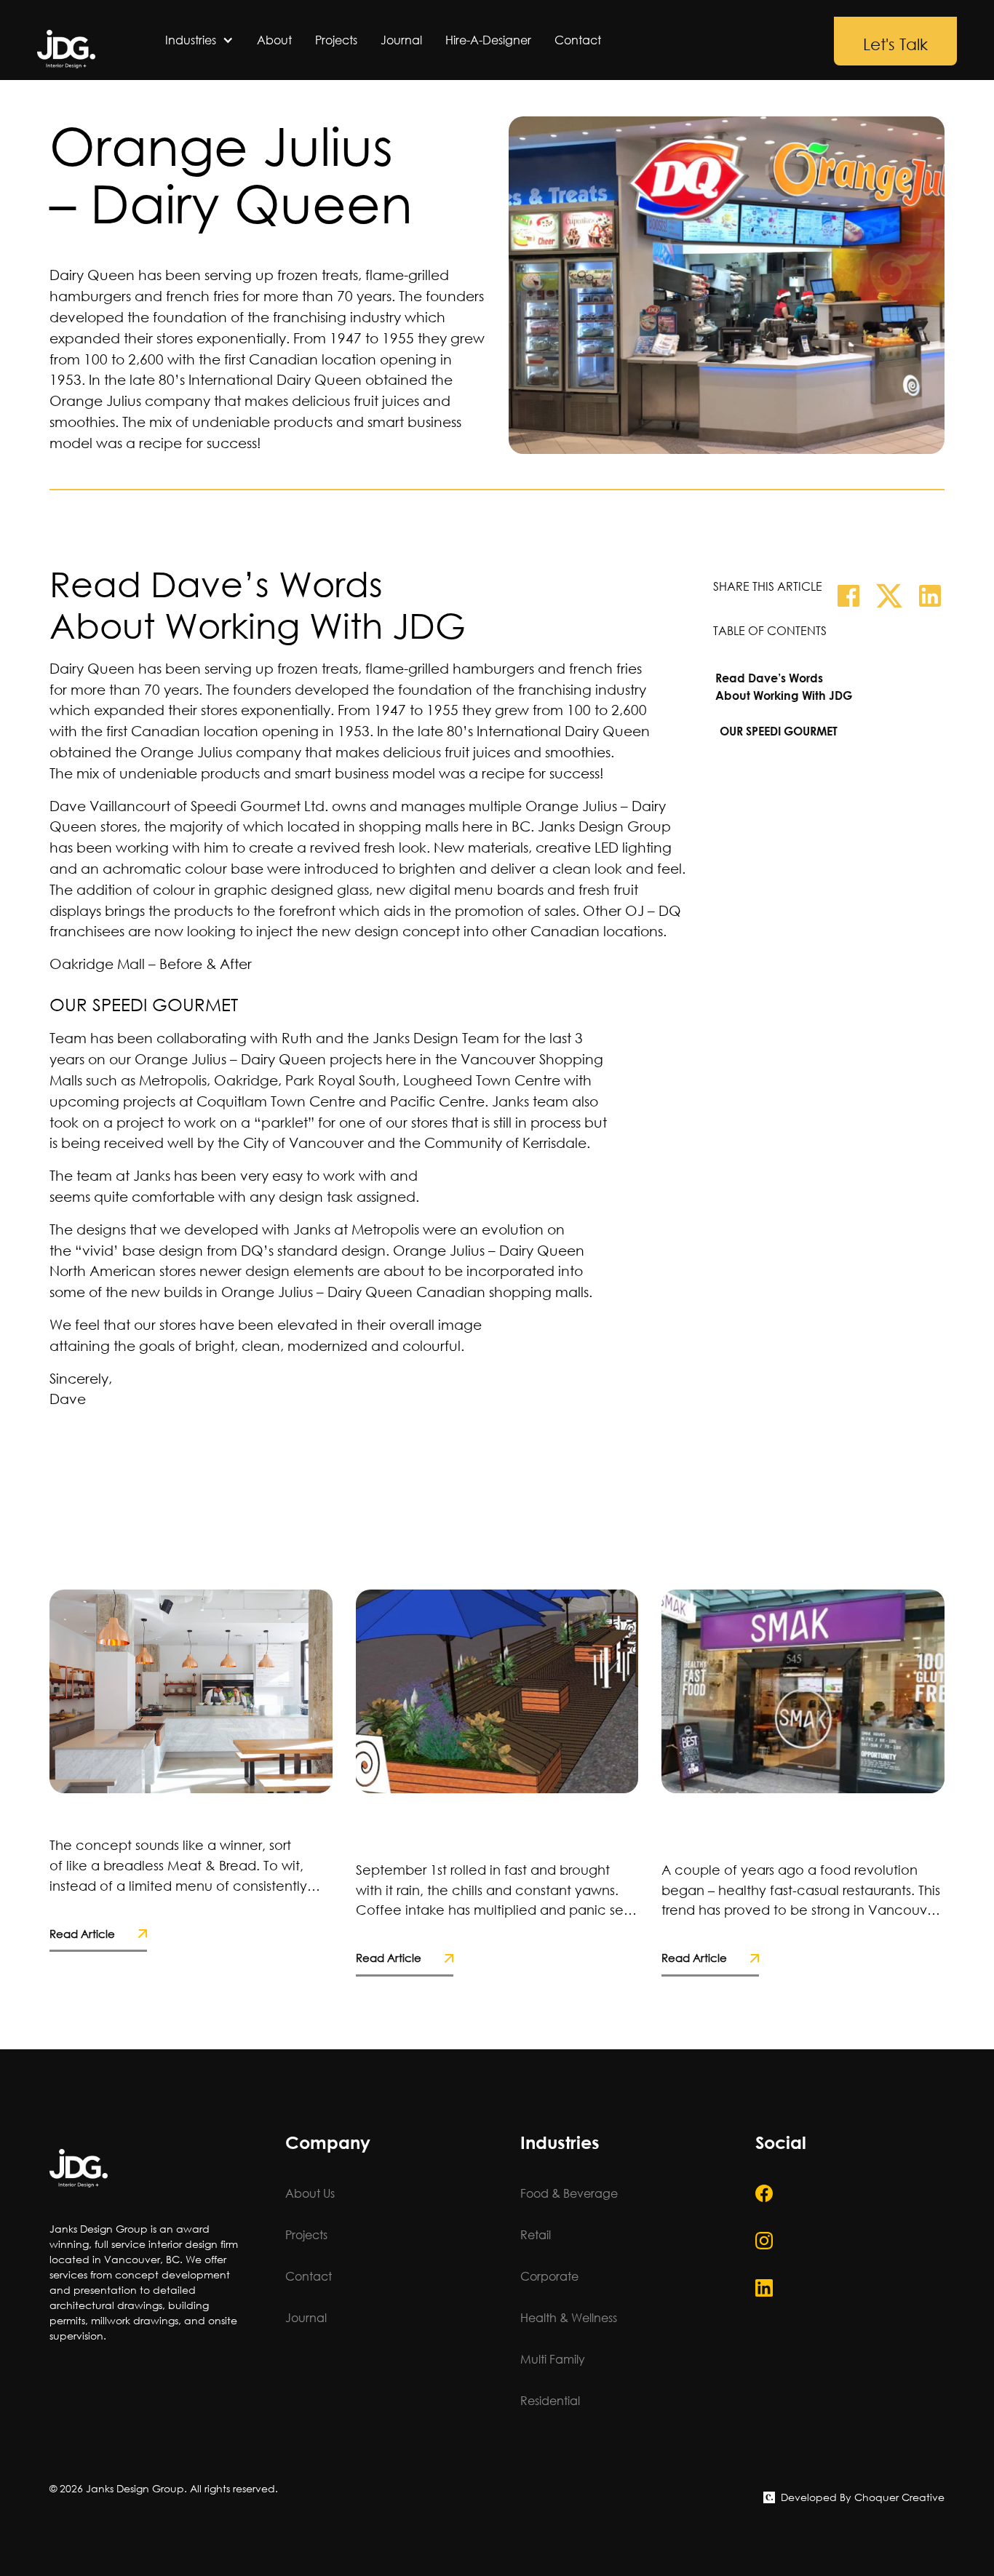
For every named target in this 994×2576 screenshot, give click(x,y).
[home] (66, 49)
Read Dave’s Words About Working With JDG (784, 686)
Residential (550, 2400)
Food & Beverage (569, 2193)
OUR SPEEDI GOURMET (779, 731)
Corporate (549, 2276)
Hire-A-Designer (488, 40)
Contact (578, 40)
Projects (336, 40)
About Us (310, 2193)
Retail (536, 2234)
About (274, 40)
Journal (401, 40)
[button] (199, 40)
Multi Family (553, 2359)
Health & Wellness (569, 2317)
